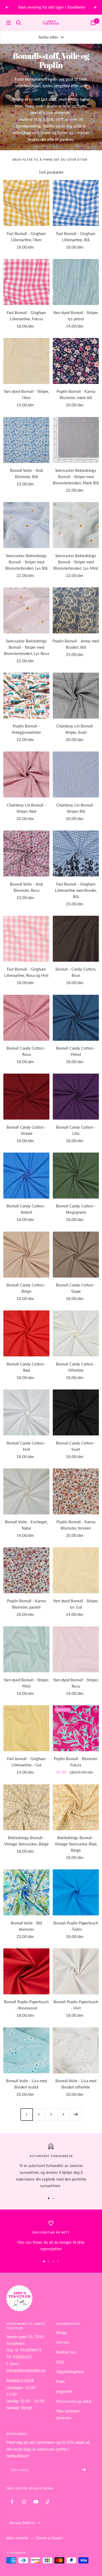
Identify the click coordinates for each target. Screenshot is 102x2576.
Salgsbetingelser (70, 2372)
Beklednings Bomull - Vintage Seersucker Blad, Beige (76, 1844)
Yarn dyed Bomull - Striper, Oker (26, 394)
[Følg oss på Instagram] (24, 2502)
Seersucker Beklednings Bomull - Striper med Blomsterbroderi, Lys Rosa (26, 647)
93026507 (22, 2357)
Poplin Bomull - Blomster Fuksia (76, 1762)
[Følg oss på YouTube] (36, 2502)
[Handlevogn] (93, 23)
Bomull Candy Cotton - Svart (76, 1446)
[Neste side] (76, 2114)
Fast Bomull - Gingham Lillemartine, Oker (26, 237)
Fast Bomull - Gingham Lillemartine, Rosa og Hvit (26, 972)
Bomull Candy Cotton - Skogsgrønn (76, 1209)
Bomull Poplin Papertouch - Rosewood (26, 2005)
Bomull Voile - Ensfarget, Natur (26, 1525)
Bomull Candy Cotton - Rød (26, 1367)
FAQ (60, 2362)
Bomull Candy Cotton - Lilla (76, 1130)
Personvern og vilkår (74, 2401)
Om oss (63, 2342)
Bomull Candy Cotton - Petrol (76, 1051)
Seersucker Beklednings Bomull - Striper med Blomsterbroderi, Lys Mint (76, 562)
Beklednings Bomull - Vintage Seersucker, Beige (26, 1841)
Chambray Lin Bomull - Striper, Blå (76, 808)
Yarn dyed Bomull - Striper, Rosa (76, 1683)
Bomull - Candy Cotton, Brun (76, 972)
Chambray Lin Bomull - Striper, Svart (76, 729)
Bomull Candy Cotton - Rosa (26, 1051)
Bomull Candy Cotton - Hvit (26, 1446)
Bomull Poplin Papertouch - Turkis (76, 1926)
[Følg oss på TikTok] (47, 2502)
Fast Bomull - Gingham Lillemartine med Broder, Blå (76, 890)
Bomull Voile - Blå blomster (26, 1926)
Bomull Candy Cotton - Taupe (76, 1288)
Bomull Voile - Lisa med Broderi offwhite (76, 2084)
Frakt (60, 2381)
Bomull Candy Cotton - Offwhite (76, 1367)
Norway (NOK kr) (22, 2523)
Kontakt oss (66, 2352)
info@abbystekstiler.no (26, 2370)
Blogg (61, 2332)
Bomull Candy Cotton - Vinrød (26, 1130)
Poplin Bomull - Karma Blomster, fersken (76, 1525)
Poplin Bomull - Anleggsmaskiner (26, 729)
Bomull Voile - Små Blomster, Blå (26, 473)
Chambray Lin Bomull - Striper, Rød (26, 808)
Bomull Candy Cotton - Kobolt (26, 1209)
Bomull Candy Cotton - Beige (26, 1288)
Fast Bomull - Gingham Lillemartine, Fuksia (26, 316)
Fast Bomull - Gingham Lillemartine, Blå (76, 237)
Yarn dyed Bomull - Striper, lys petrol (76, 316)
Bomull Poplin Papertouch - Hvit (76, 2005)
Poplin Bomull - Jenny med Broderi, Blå (76, 644)
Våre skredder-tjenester (69, 2414)
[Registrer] (84, 2470)
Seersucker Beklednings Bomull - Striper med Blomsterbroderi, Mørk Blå (76, 477)
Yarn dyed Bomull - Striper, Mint (26, 1683)
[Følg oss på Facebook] (12, 2502)
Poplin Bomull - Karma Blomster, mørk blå (76, 394)
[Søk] (19, 23)
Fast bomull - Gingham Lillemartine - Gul (26, 1762)
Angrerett (64, 2391)
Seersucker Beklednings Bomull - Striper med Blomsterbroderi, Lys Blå (26, 562)
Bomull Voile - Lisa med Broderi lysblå (26, 2084)
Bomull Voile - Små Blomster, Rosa (26, 887)
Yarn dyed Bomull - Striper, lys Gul (76, 1604)
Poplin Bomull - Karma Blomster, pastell (26, 1604)
